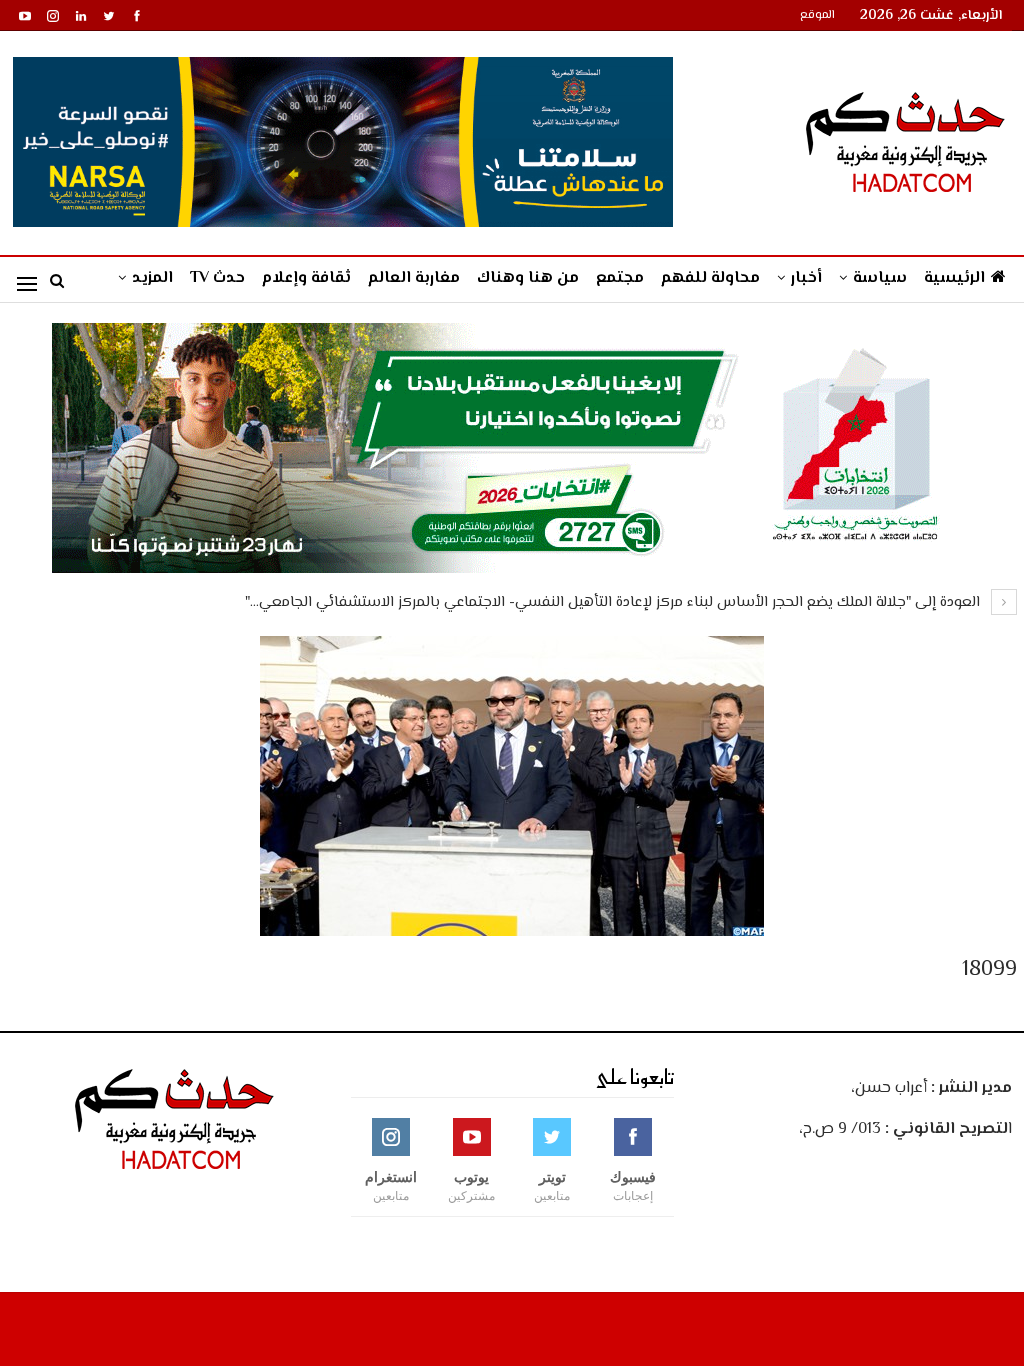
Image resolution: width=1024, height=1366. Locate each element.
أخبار (806, 278)
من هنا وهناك (528, 278)
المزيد (152, 278)
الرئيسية (954, 278)
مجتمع (620, 278)
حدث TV (217, 278)
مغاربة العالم (414, 278)
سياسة (880, 278)
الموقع (817, 15)
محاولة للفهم (710, 278)
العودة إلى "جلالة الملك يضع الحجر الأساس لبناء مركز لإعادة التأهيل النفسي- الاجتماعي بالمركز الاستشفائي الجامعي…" (614, 602)
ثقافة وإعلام (306, 278)
